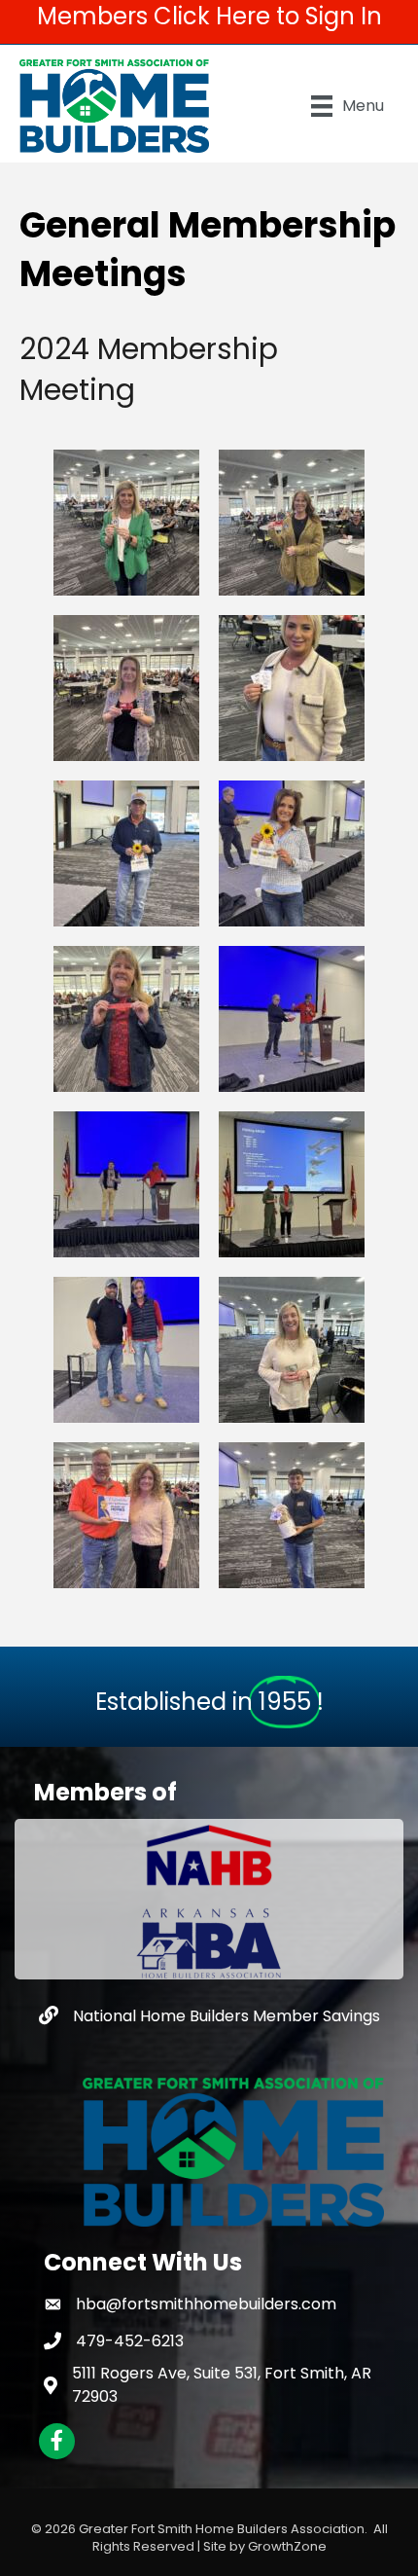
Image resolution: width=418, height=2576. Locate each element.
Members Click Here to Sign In (209, 16)
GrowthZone (287, 2546)
